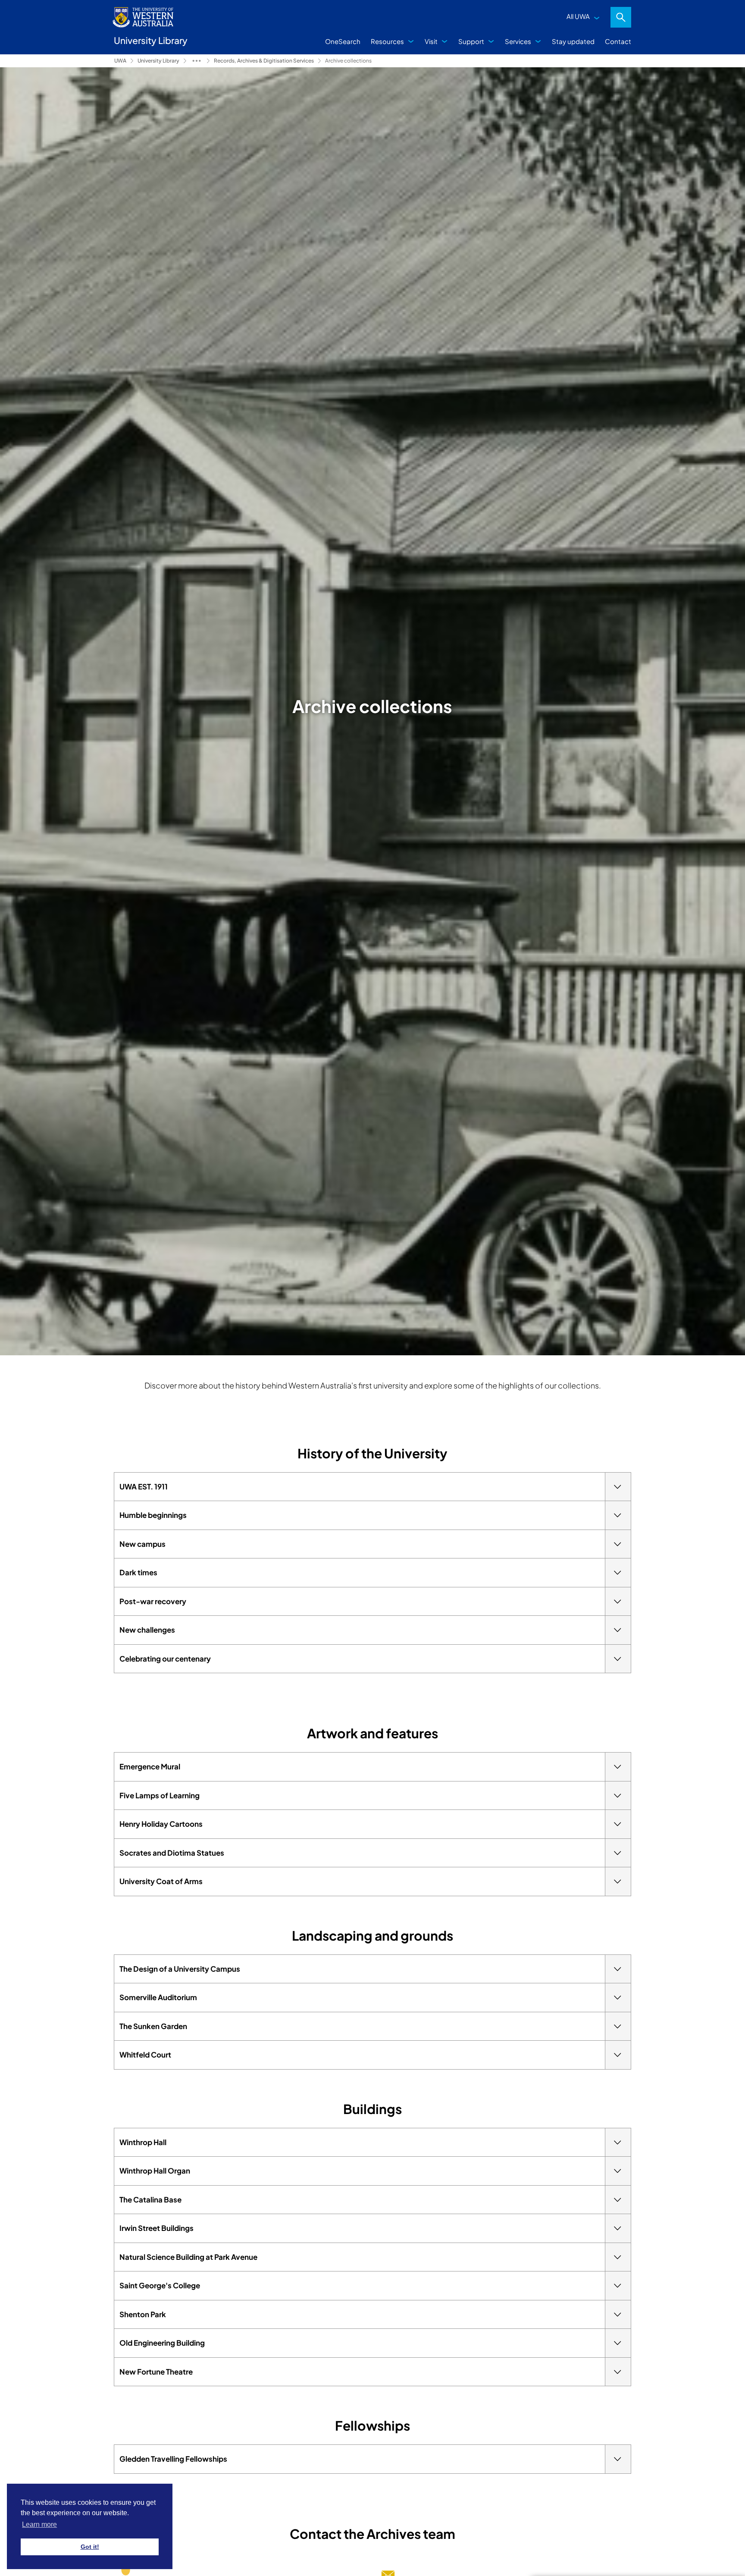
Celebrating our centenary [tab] (165, 1659)
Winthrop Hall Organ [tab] (155, 2171)
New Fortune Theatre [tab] (156, 2372)
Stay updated (573, 41)
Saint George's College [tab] (160, 2285)
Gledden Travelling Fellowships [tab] (173, 2459)
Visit (431, 41)
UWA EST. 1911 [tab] (144, 1486)
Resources (387, 41)
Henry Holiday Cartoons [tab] (161, 1824)
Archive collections (348, 61)
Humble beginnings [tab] (153, 1515)
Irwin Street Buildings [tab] (157, 2228)
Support (471, 41)
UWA (120, 61)
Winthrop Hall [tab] (143, 2142)
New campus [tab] (142, 1544)
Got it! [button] (90, 2547)
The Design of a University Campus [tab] (180, 1969)
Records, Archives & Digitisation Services (264, 61)
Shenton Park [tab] (143, 2314)
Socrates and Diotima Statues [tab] (172, 1853)
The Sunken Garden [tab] (153, 2026)
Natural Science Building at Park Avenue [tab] (188, 2257)
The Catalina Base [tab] (150, 2199)
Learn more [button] (39, 2524)
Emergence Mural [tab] (150, 1766)
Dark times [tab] (138, 1572)
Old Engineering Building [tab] (162, 2343)
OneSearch (343, 41)
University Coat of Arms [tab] (161, 1881)
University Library (158, 61)
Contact (618, 41)
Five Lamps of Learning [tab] (160, 1795)
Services (518, 41)
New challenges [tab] (147, 1630)
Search (621, 17)
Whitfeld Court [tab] (145, 2055)
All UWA (578, 16)
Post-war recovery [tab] (153, 1601)
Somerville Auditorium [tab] (158, 1997)
